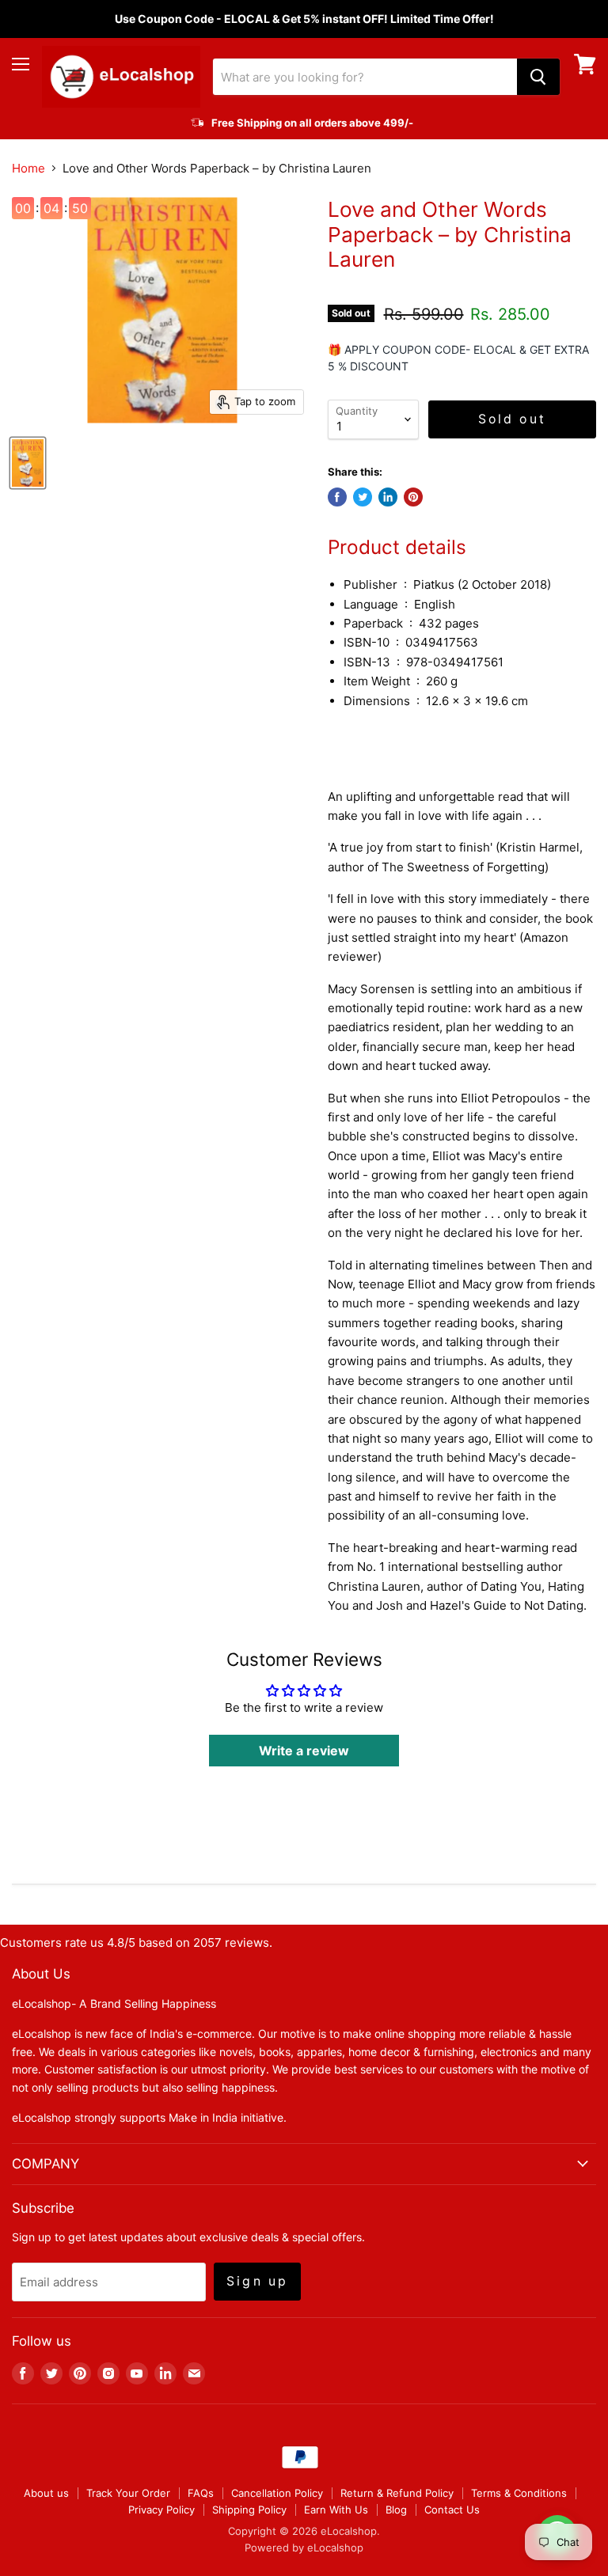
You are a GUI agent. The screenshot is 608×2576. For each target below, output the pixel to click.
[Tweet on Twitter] (363, 497)
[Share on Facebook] (337, 497)
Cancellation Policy (277, 2493)
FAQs (201, 2493)
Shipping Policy (249, 2510)
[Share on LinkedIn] (388, 497)
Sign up (257, 2281)
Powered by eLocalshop (304, 2548)
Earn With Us (336, 2510)
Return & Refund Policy (397, 2493)
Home (28, 168)
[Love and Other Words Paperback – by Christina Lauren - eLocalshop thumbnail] (28, 463)
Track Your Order (128, 2493)
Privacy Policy (161, 2510)
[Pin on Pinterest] (413, 497)
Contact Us (452, 2510)
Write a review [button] (304, 1751)
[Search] (538, 77)
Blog (396, 2510)
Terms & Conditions (519, 2493)
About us (46, 2493)
